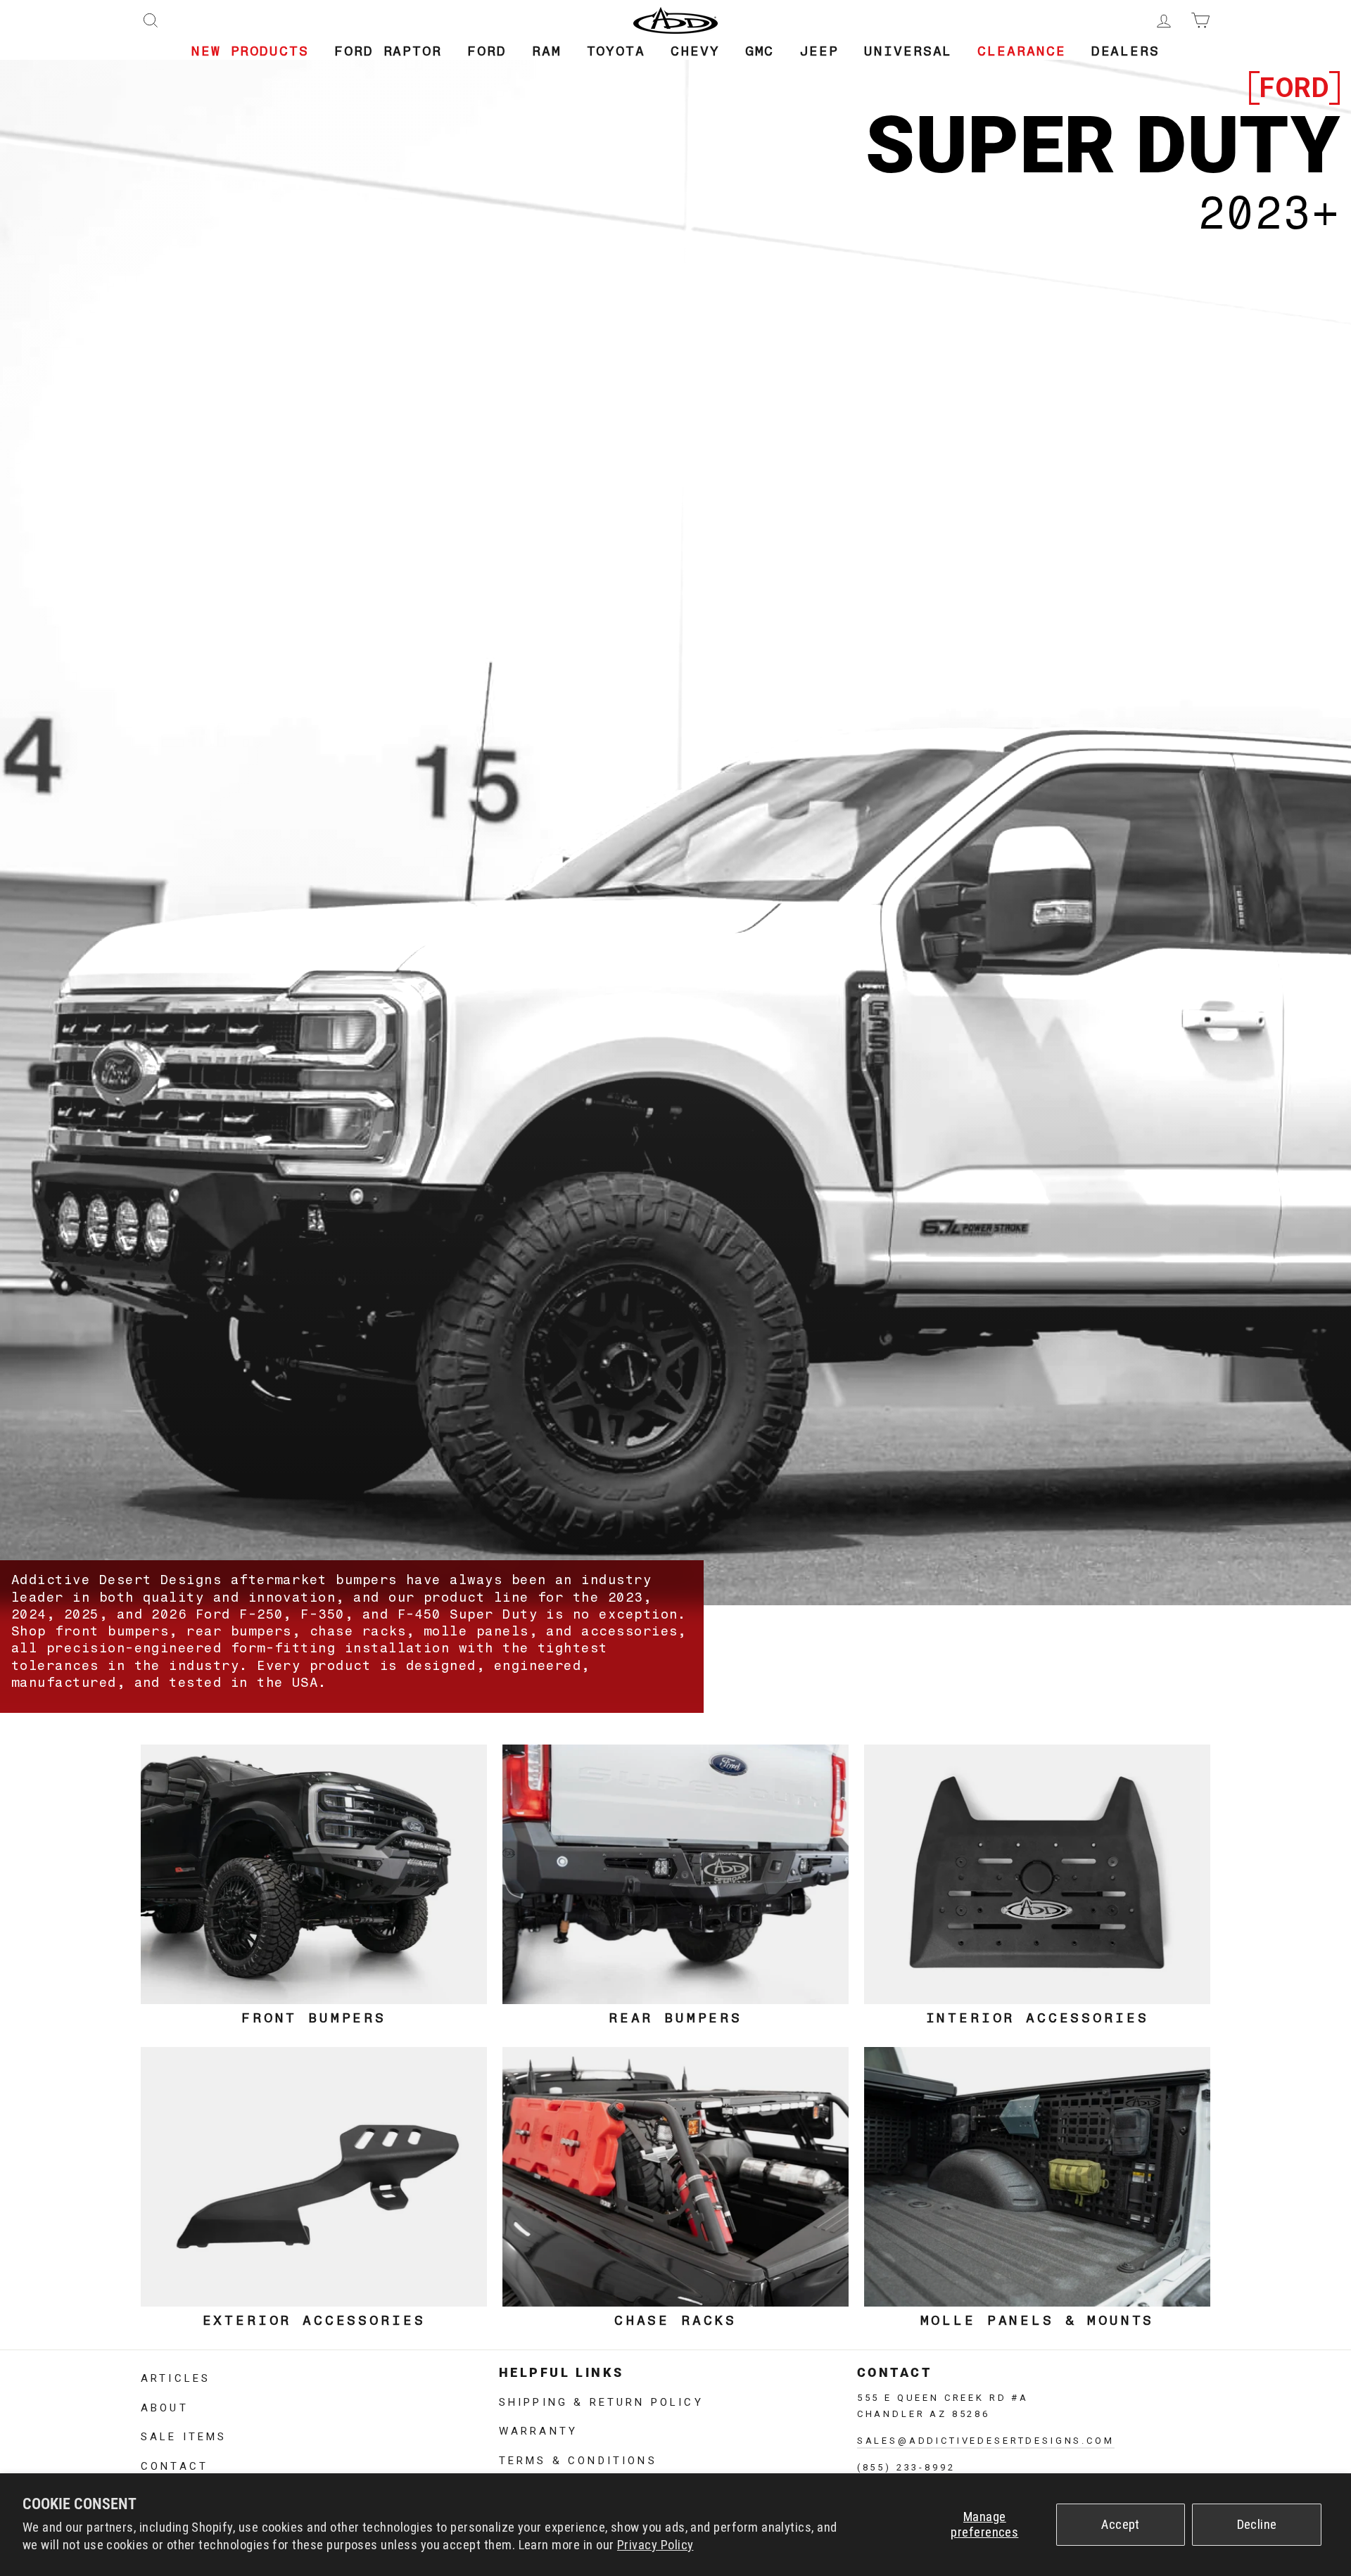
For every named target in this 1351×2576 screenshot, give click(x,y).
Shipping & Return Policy (601, 2401)
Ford (487, 51)
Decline (1257, 2525)
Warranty (538, 2430)
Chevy (695, 51)
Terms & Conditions (578, 2459)
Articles (176, 2377)
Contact (175, 2465)
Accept (1121, 2525)
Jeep (819, 51)
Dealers (1125, 51)
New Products (250, 51)
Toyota (616, 51)
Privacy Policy (655, 2545)
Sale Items (184, 2435)
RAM (547, 51)
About (165, 2406)
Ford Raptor (388, 51)
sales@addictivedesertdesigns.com (986, 2439)
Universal (908, 51)
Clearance (1021, 51)
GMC (760, 51)
